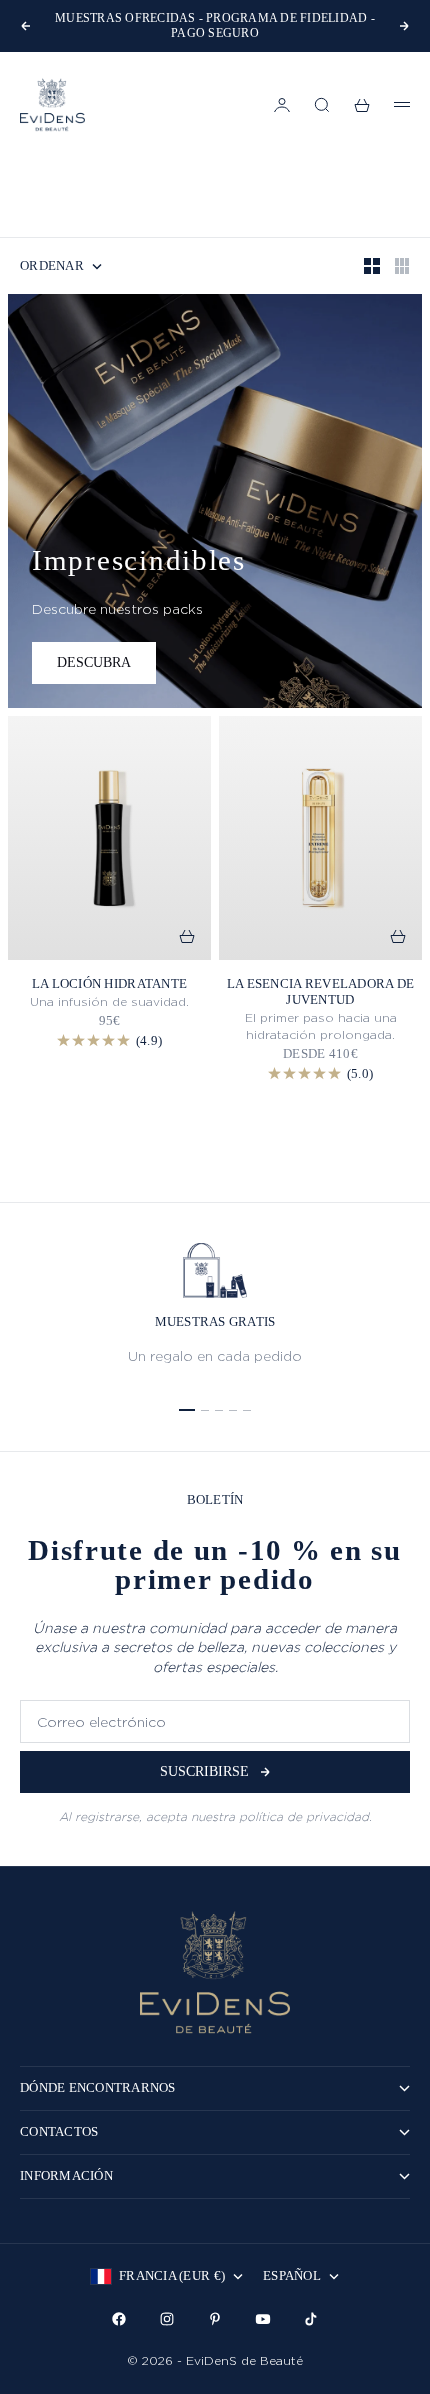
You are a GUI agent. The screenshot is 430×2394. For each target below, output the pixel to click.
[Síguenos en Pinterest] (215, 2319)
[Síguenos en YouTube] (263, 2319)
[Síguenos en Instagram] (167, 2319)
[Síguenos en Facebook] (119, 2319)
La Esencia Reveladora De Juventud (320, 991)
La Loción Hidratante (109, 983)
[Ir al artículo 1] (187, 1410)
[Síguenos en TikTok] (311, 2319)
